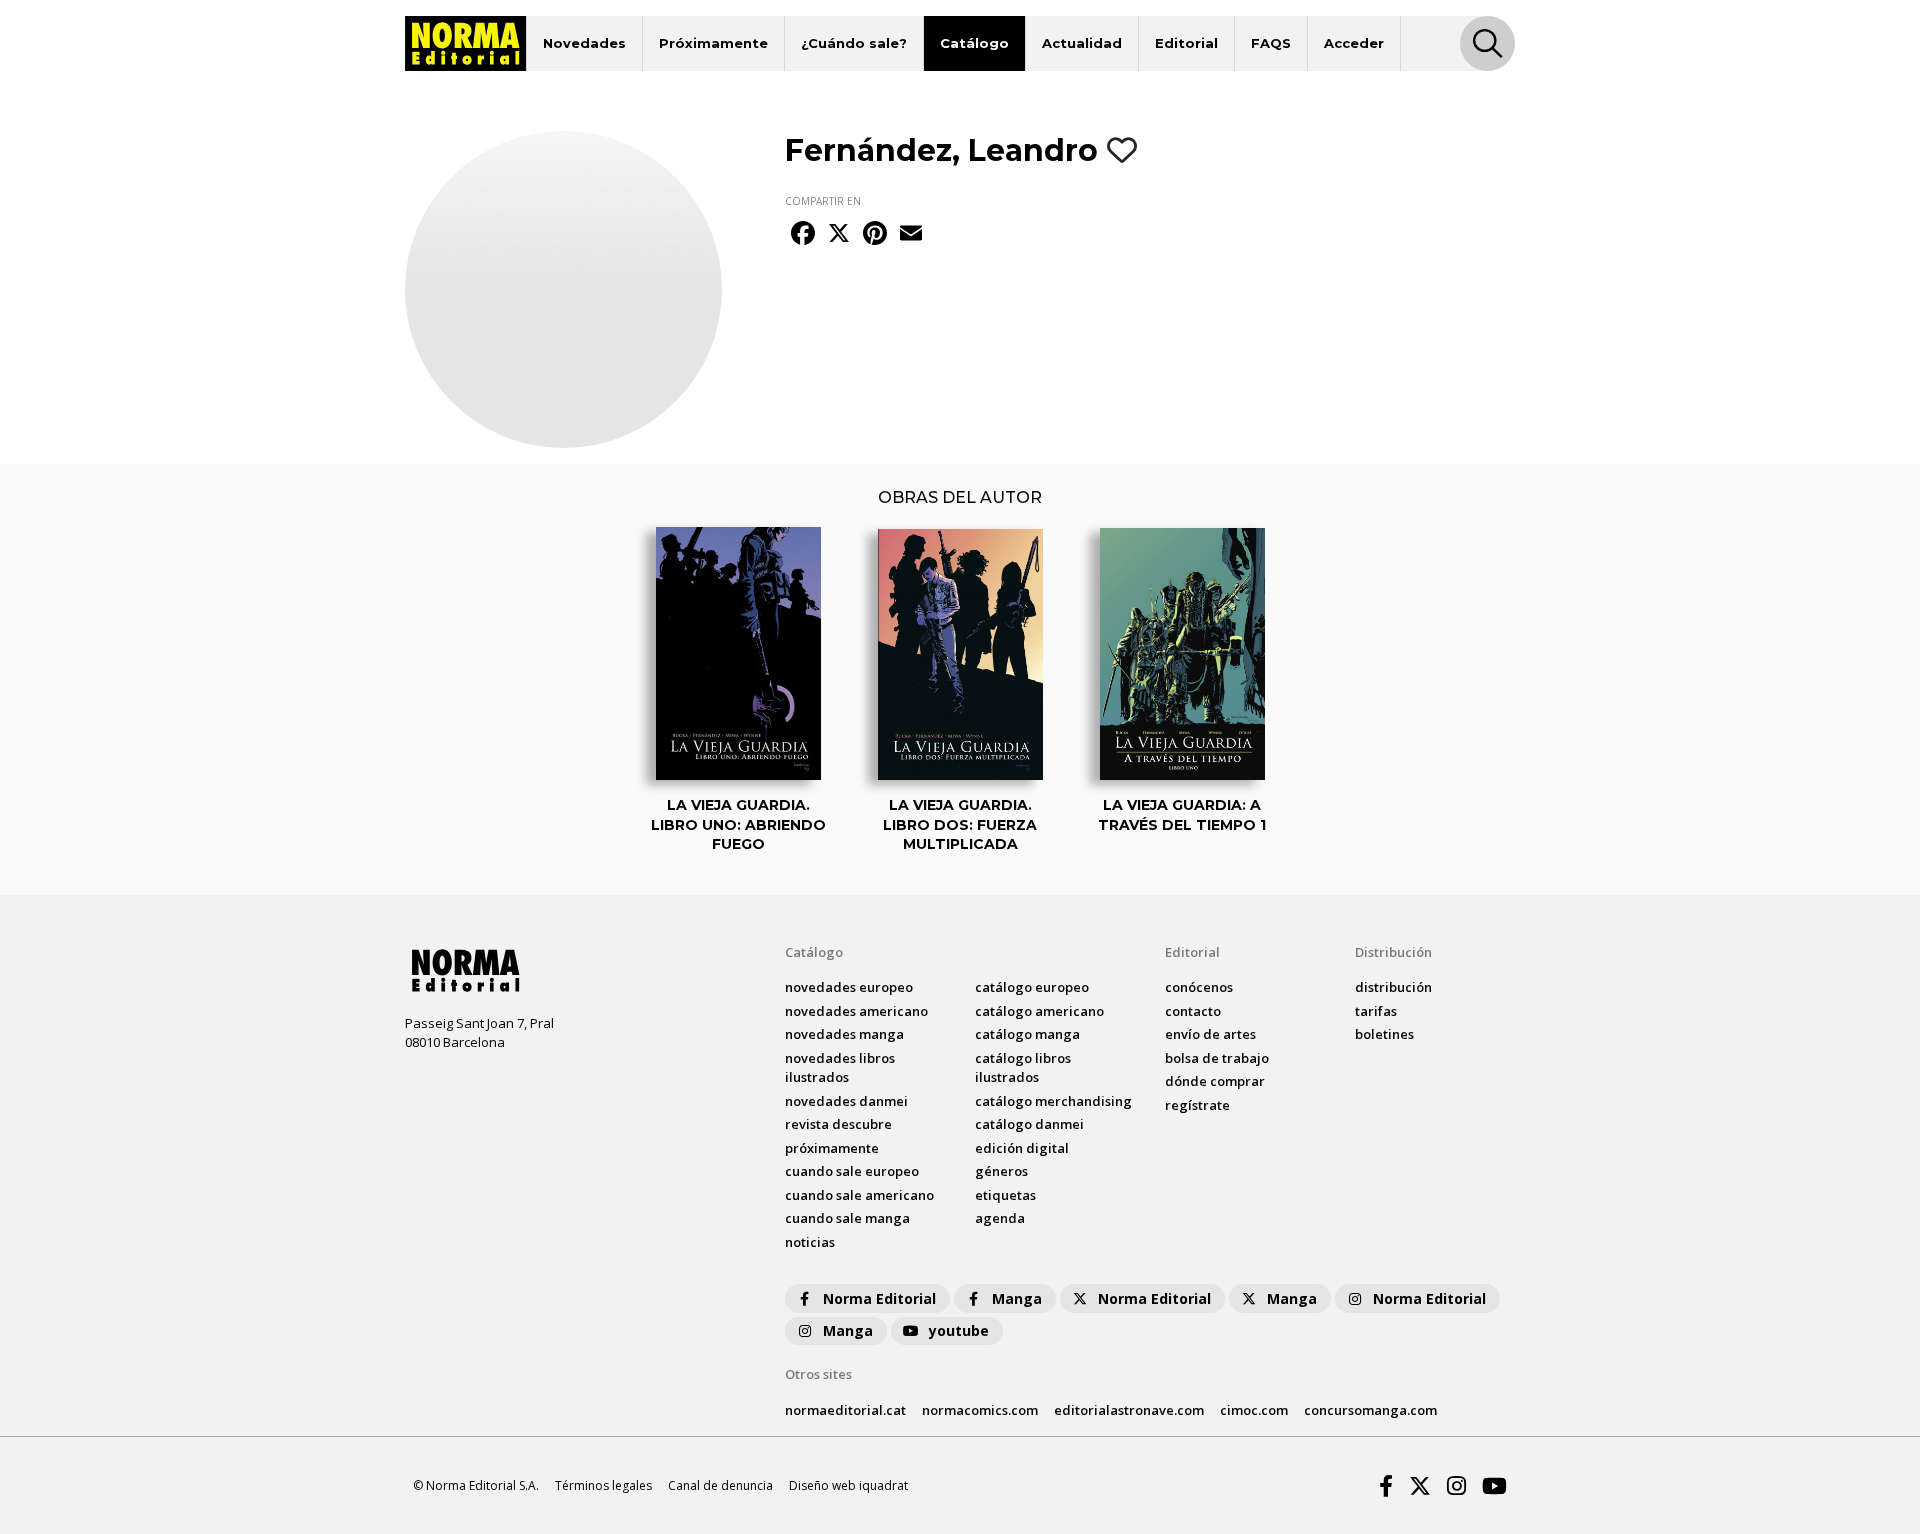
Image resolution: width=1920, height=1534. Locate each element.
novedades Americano (856, 1011)
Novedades (584, 43)
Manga (1017, 1298)
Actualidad (1082, 43)
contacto (1193, 1011)
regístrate (1197, 1105)
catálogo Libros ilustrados (1023, 1068)
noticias (810, 1242)
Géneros (1001, 1171)
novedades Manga (844, 1034)
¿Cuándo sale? (854, 43)
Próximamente (713, 43)
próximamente (832, 1148)
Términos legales (603, 1485)
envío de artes (1210, 1034)
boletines (1384, 1034)
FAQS (1271, 43)
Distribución (1393, 952)
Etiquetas (1005, 1195)
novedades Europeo (849, 987)
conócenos (1199, 987)
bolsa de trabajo (1217, 1058)
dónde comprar (1215, 1081)
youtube (959, 1330)
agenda (1000, 1218)
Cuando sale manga (847, 1218)
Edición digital (1022, 1148)
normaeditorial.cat (845, 1410)
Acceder (1354, 43)
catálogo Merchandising (1053, 1101)
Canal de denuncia (720, 1485)
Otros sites (818, 1374)
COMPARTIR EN (823, 201)
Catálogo (974, 43)
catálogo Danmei (1029, 1124)
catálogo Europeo (1032, 987)
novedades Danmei (846, 1101)
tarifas (1376, 1011)
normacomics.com (980, 1410)
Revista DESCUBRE (838, 1124)
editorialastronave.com (1129, 1410)
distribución (1393, 987)
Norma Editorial (879, 1298)
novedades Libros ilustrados (840, 1068)
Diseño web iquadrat (848, 1485)
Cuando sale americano (859, 1195)
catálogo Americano (1039, 1011)
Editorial (1186, 43)
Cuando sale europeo (852, 1171)
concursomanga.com (1370, 1410)
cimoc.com (1254, 1410)
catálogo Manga (1027, 1034)
